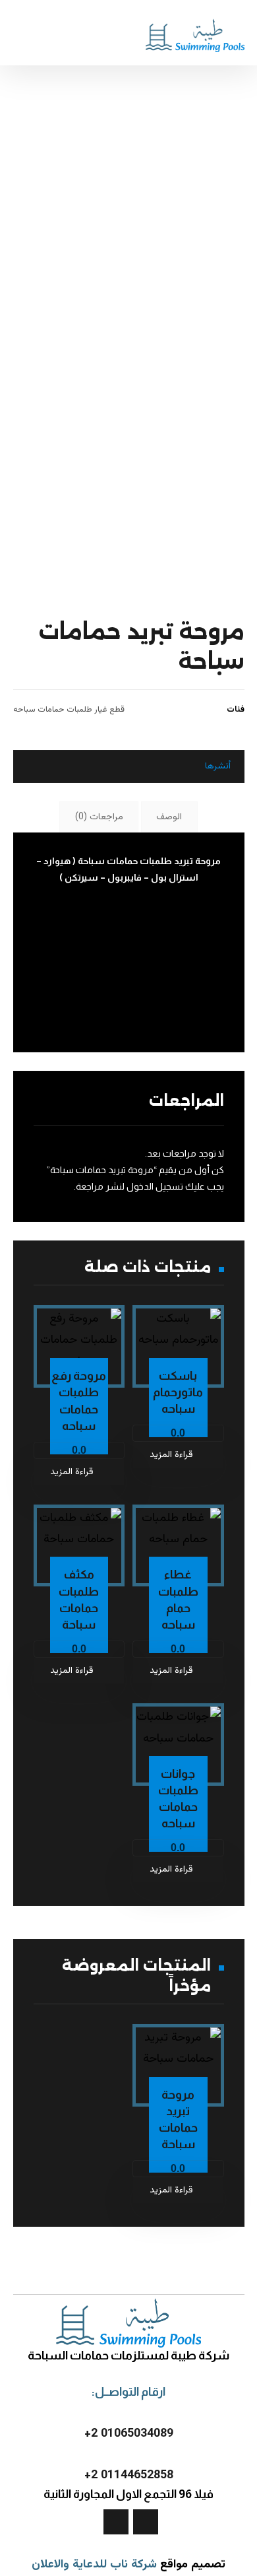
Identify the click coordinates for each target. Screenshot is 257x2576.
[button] (194, 766)
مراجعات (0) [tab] (99, 817)
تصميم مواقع (193, 2565)
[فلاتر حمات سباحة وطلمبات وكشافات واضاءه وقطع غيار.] (195, 34)
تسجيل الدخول (155, 1186)
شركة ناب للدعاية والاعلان (94, 2565)
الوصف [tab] (169, 817)
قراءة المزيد (171, 1455)
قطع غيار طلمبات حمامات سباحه (69, 710)
